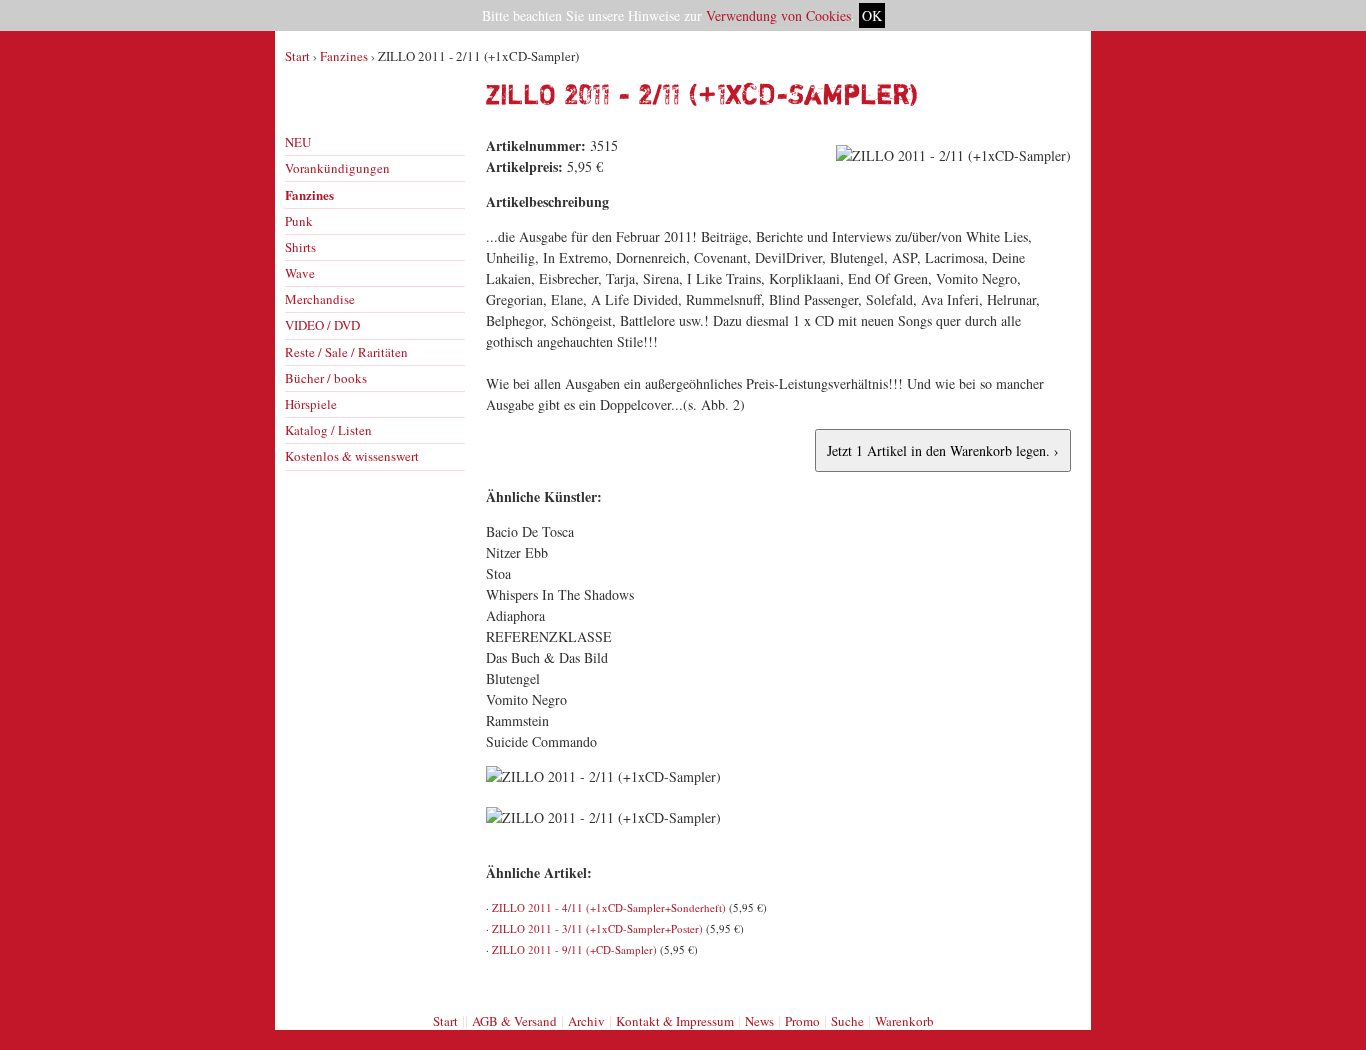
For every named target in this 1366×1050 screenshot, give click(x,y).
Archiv (586, 1021)
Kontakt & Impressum (675, 1021)
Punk (299, 221)
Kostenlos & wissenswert (352, 456)
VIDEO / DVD (322, 325)
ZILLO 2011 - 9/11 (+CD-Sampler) (574, 949)
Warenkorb (904, 1021)
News (759, 1021)
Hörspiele (311, 404)
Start (297, 56)
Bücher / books (326, 378)
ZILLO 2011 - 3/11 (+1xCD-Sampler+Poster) (597, 928)
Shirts (300, 247)
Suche (847, 1021)
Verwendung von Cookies (778, 15)
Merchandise (320, 299)
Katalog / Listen (328, 430)
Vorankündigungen (337, 168)
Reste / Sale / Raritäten (346, 352)
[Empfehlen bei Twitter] (1058, 983)
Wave (300, 273)
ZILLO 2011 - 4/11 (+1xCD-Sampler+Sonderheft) (609, 907)
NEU (298, 142)
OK (872, 15)
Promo (802, 1021)
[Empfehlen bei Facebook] (1036, 983)
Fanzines (344, 56)
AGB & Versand (514, 1021)
